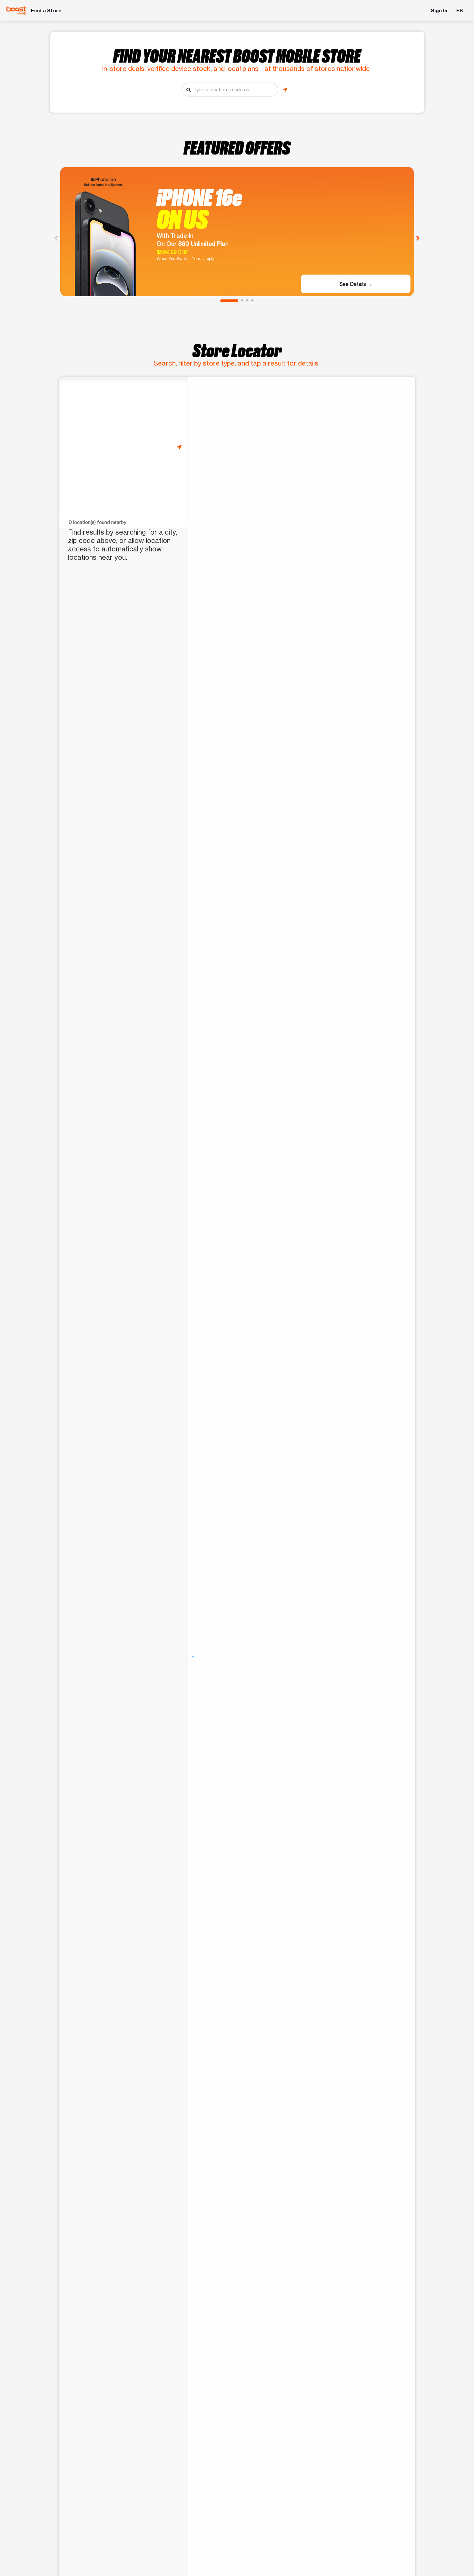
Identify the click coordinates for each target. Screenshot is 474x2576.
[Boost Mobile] (16, 10)
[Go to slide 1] (229, 301)
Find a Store (46, 10)
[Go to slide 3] (247, 301)
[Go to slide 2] (242, 301)
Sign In (439, 10)
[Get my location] (285, 90)
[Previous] (56, 238)
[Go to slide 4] (252, 301)
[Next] (418, 238)
